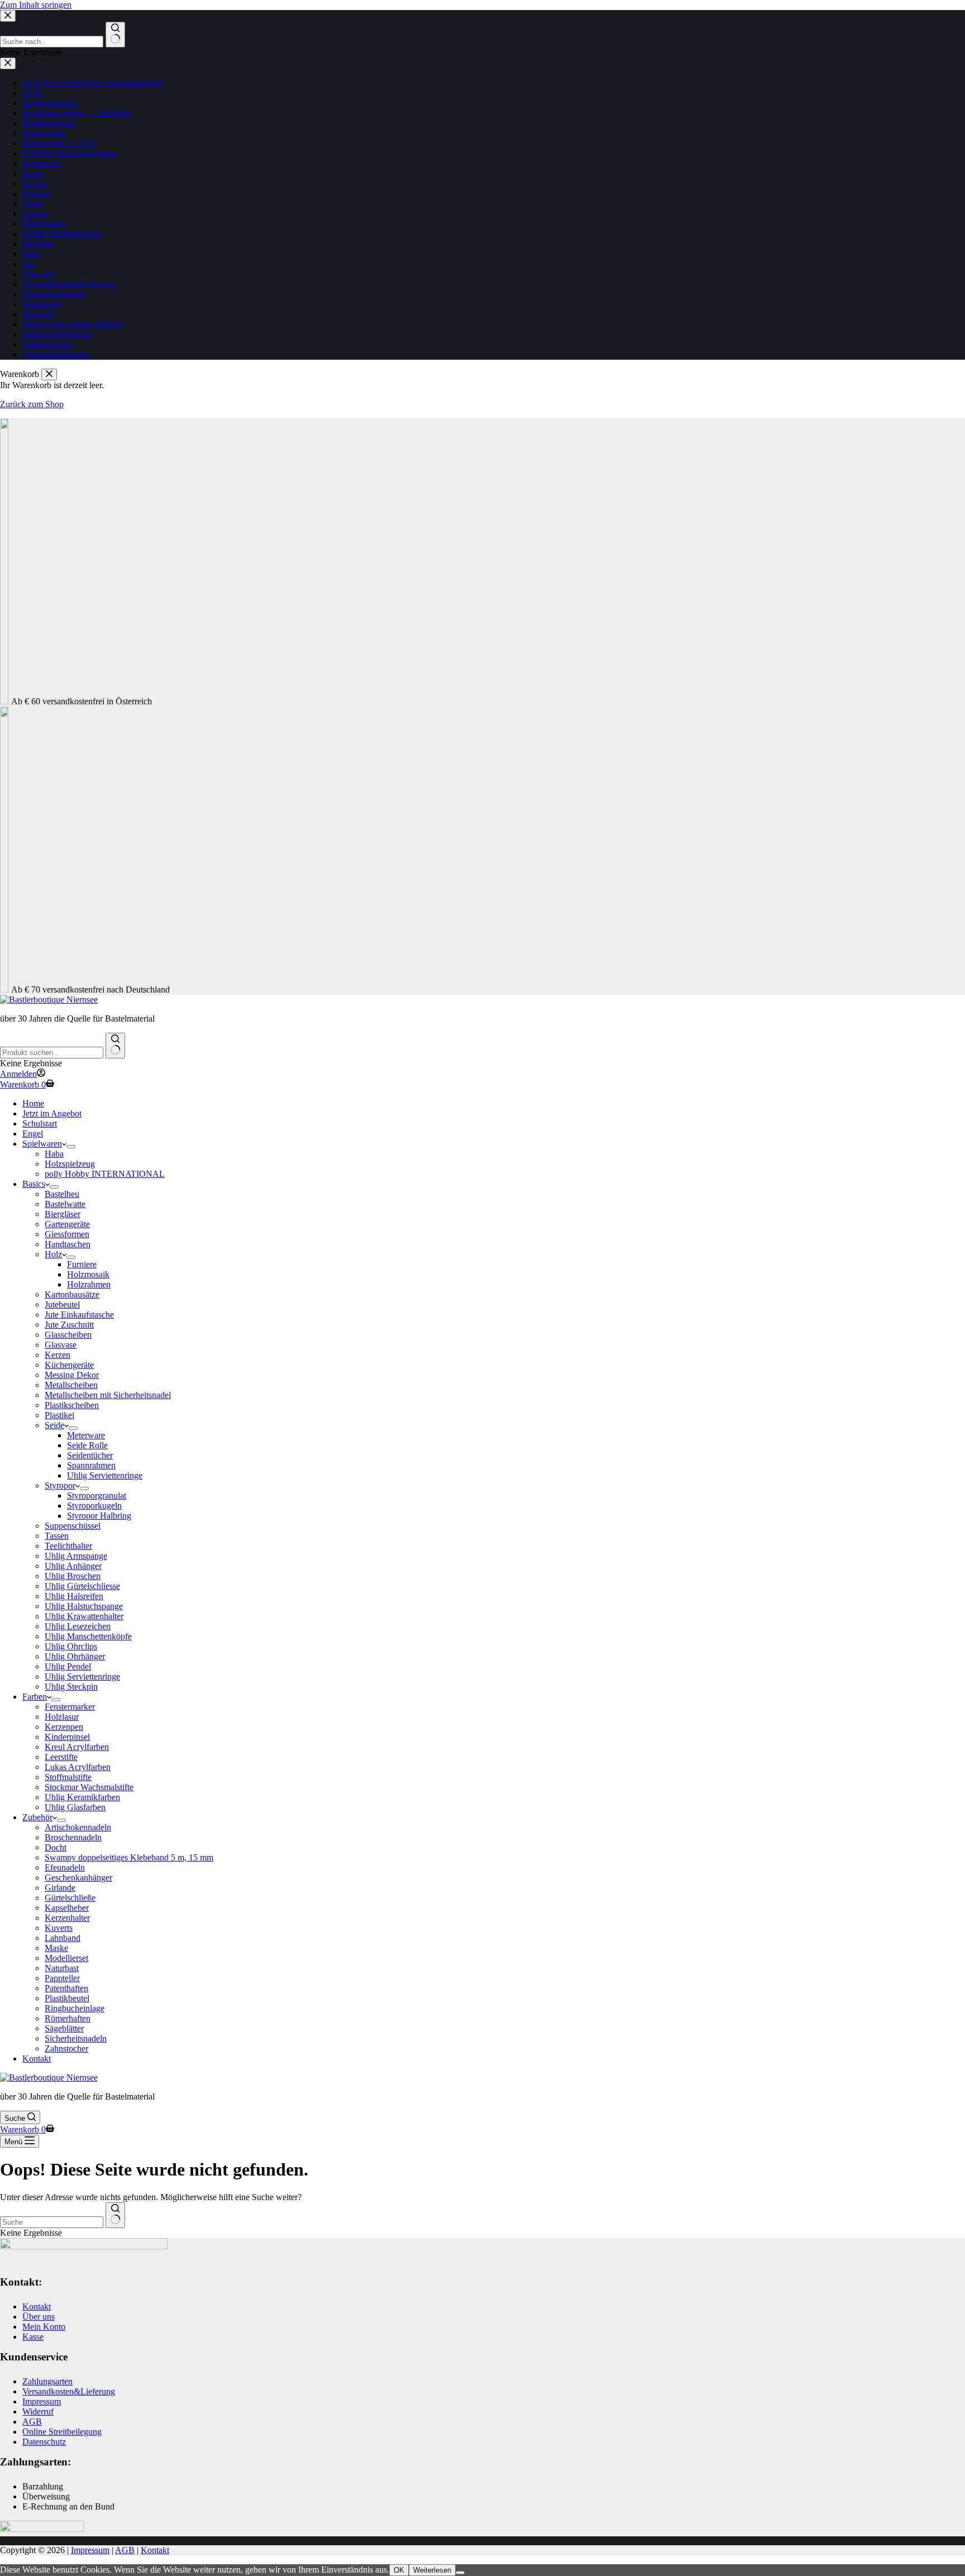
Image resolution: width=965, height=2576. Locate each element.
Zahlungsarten (47, 2381)
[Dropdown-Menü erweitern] (71, 1147)
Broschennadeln (73, 1837)
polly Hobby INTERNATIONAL (105, 1174)
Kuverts (59, 1928)
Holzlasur (62, 1717)
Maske (56, 1948)
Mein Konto (44, 2327)
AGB (32, 2422)
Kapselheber (67, 1908)
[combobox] (52, 1053)
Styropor (60, 1485)
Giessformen (67, 1234)
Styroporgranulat (97, 1495)
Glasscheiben (68, 1335)
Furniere (82, 1264)
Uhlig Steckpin (71, 1687)
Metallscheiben (71, 1385)
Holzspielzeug (70, 1164)
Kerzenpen (64, 1727)
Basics (34, 1184)
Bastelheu (62, 1194)
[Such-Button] (115, 1046)
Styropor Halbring (99, 1516)
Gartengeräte (67, 1224)
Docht (56, 1847)
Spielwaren (42, 1144)
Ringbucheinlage (75, 2008)
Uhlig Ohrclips (71, 1646)
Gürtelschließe (70, 1898)
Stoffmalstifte (68, 1777)
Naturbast (62, 1968)
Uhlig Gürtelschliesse (82, 1586)
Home (33, 1103)
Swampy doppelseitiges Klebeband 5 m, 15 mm (129, 1857)
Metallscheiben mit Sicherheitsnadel (108, 1395)
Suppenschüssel (73, 1526)
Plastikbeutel (67, 1998)
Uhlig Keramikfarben (82, 1797)
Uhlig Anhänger (73, 1566)
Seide (54, 1425)
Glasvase (61, 1345)
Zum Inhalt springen (36, 5)
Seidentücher (90, 1455)
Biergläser (63, 1214)
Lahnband (63, 1938)
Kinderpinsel (67, 1737)
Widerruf (38, 2412)
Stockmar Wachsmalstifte (89, 1787)
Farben (35, 1697)
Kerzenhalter (67, 1918)
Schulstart (40, 1124)
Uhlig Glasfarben (75, 1807)
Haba (54, 1154)
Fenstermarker (70, 1707)
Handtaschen (68, 1244)
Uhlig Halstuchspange (84, 1606)
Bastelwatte (65, 1204)
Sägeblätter (64, 2028)
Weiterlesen (432, 2570)
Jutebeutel (62, 1304)
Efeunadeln (65, 1867)
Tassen (57, 1536)
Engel (33, 1134)
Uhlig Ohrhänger (75, 1656)
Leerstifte (61, 1757)
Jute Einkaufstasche (79, 1315)
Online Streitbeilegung (62, 2432)
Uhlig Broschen (73, 1576)
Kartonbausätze (72, 1294)
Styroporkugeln (94, 1506)
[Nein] (460, 2573)
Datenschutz (44, 2442)
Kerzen (58, 1355)
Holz (53, 1254)
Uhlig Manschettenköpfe (88, 1636)
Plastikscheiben (72, 1405)
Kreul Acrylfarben (77, 1747)
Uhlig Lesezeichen (78, 1626)
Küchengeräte (69, 1365)
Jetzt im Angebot (52, 1113)
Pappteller (62, 1978)
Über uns (39, 2317)
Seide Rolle (87, 1445)
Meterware (86, 1435)
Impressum (42, 2401)
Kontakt (37, 2059)
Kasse (33, 2337)
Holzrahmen (89, 1284)
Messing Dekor (72, 1375)
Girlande (60, 1888)
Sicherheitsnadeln (76, 2038)
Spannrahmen (91, 1465)
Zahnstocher (66, 2048)
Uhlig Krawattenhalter (84, 1616)
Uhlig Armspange (76, 1556)
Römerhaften (68, 2018)
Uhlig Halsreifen (74, 1596)
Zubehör (37, 1817)
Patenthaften (66, 1988)
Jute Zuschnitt (69, 1325)
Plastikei (59, 1415)
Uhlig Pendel (68, 1666)
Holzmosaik (88, 1274)
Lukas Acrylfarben (78, 1767)
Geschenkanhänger (78, 1878)
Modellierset (66, 1958)
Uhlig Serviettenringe (105, 1475)
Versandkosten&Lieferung (69, 2391)
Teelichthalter (68, 1546)
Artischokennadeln (78, 1827)
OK (399, 2570)
